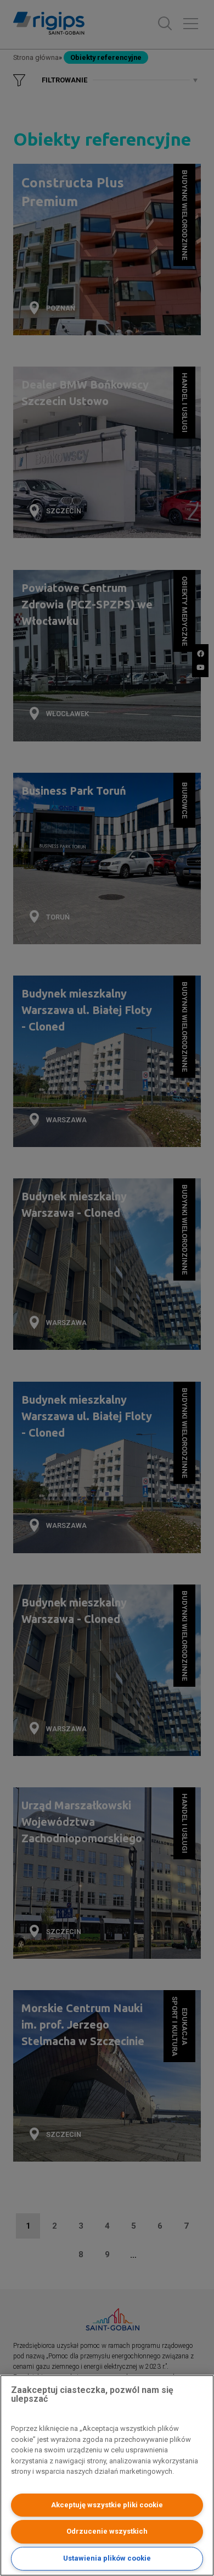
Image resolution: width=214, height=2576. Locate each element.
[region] (107, 2475)
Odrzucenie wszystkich (107, 2531)
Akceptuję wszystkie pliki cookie (107, 2505)
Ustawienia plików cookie (107, 2558)
